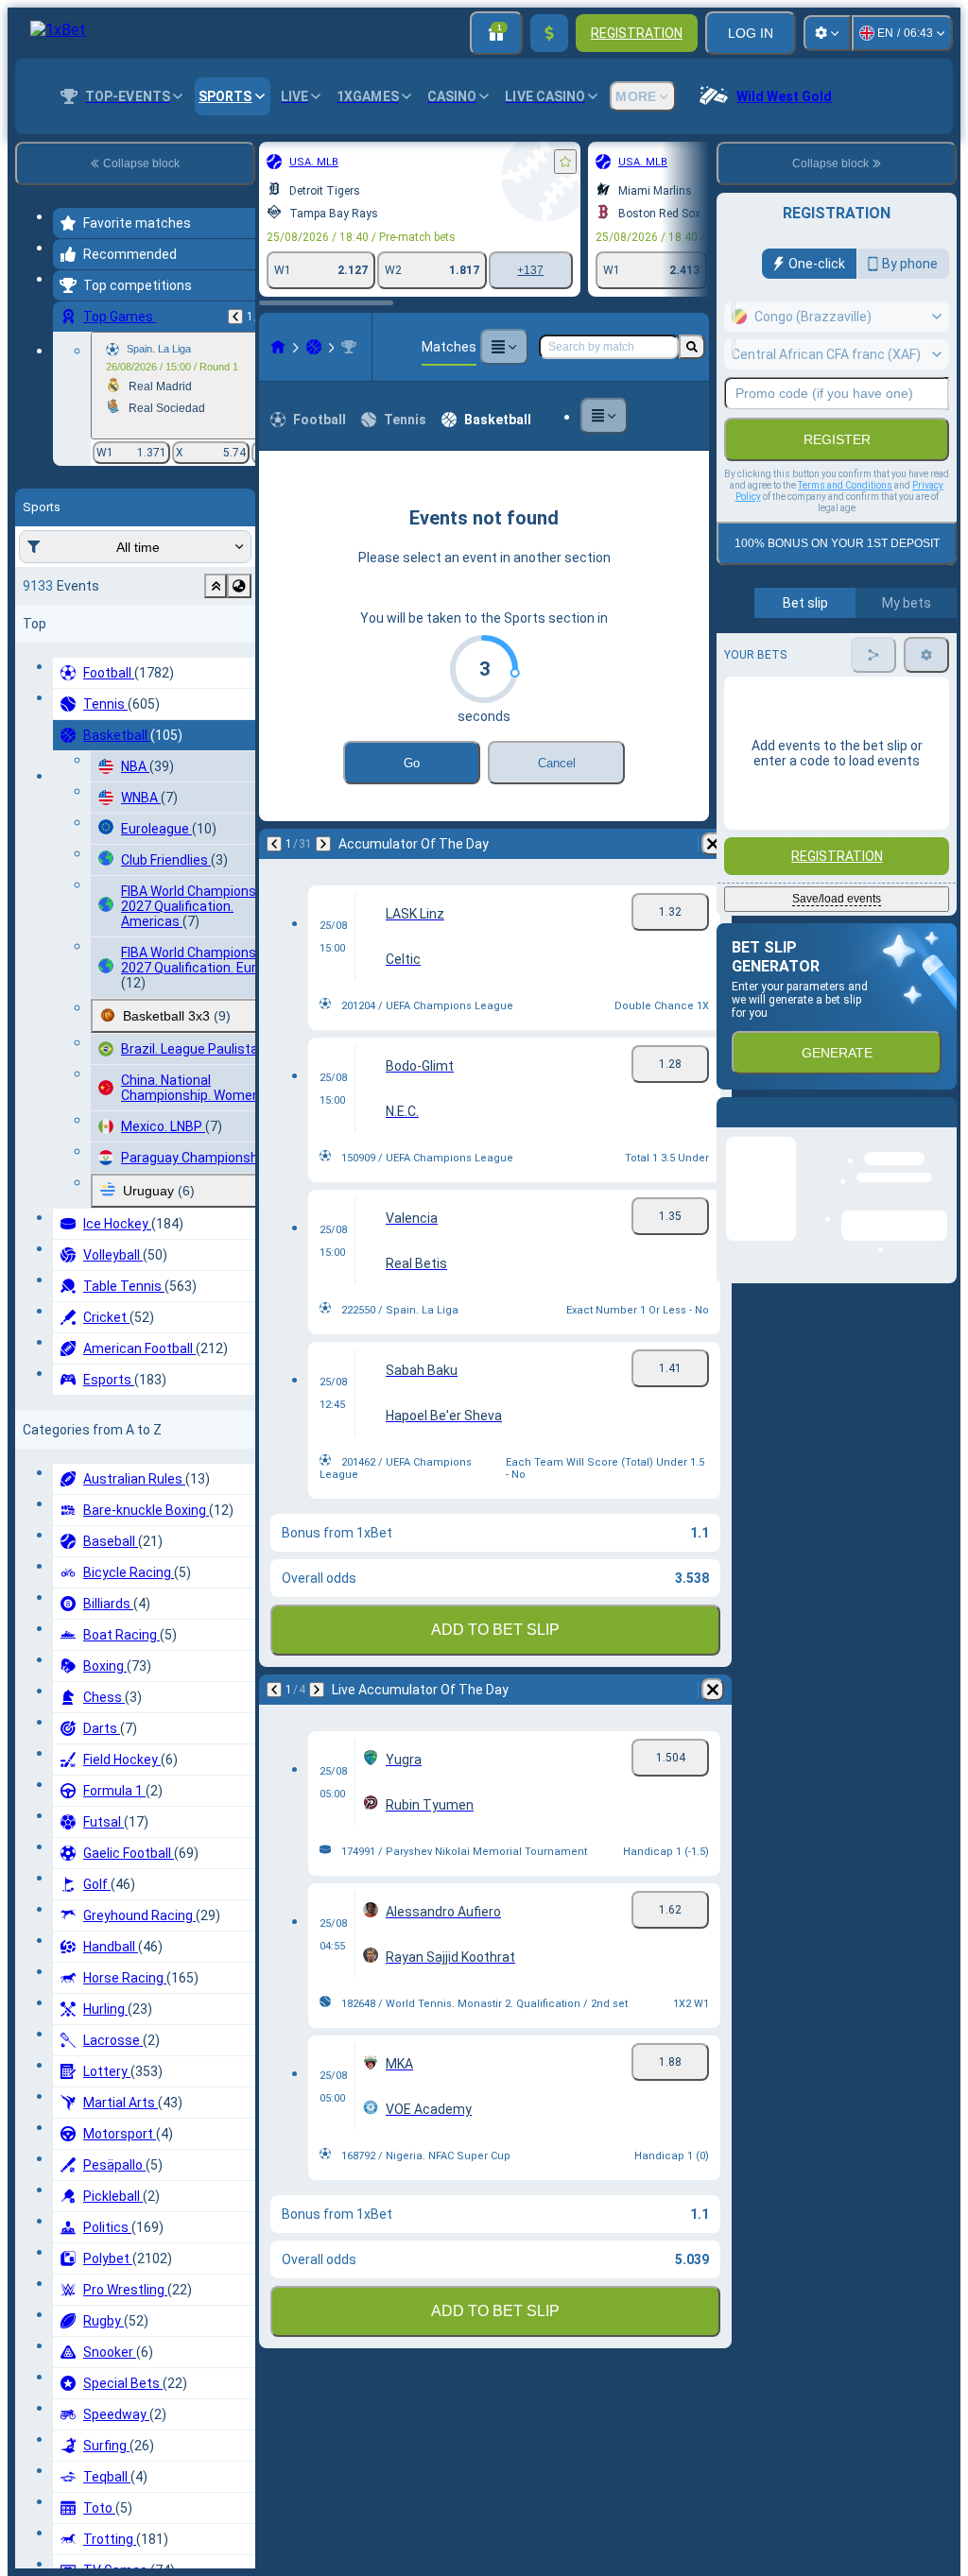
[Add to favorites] (565, 162)
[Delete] (713, 844)
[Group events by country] (239, 586)
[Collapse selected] (216, 586)
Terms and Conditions (845, 485)
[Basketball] (314, 347)
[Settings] (827, 33)
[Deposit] (549, 33)
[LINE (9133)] (278, 347)
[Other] (504, 347)
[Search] (692, 347)
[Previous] (235, 317)
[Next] (323, 844)
